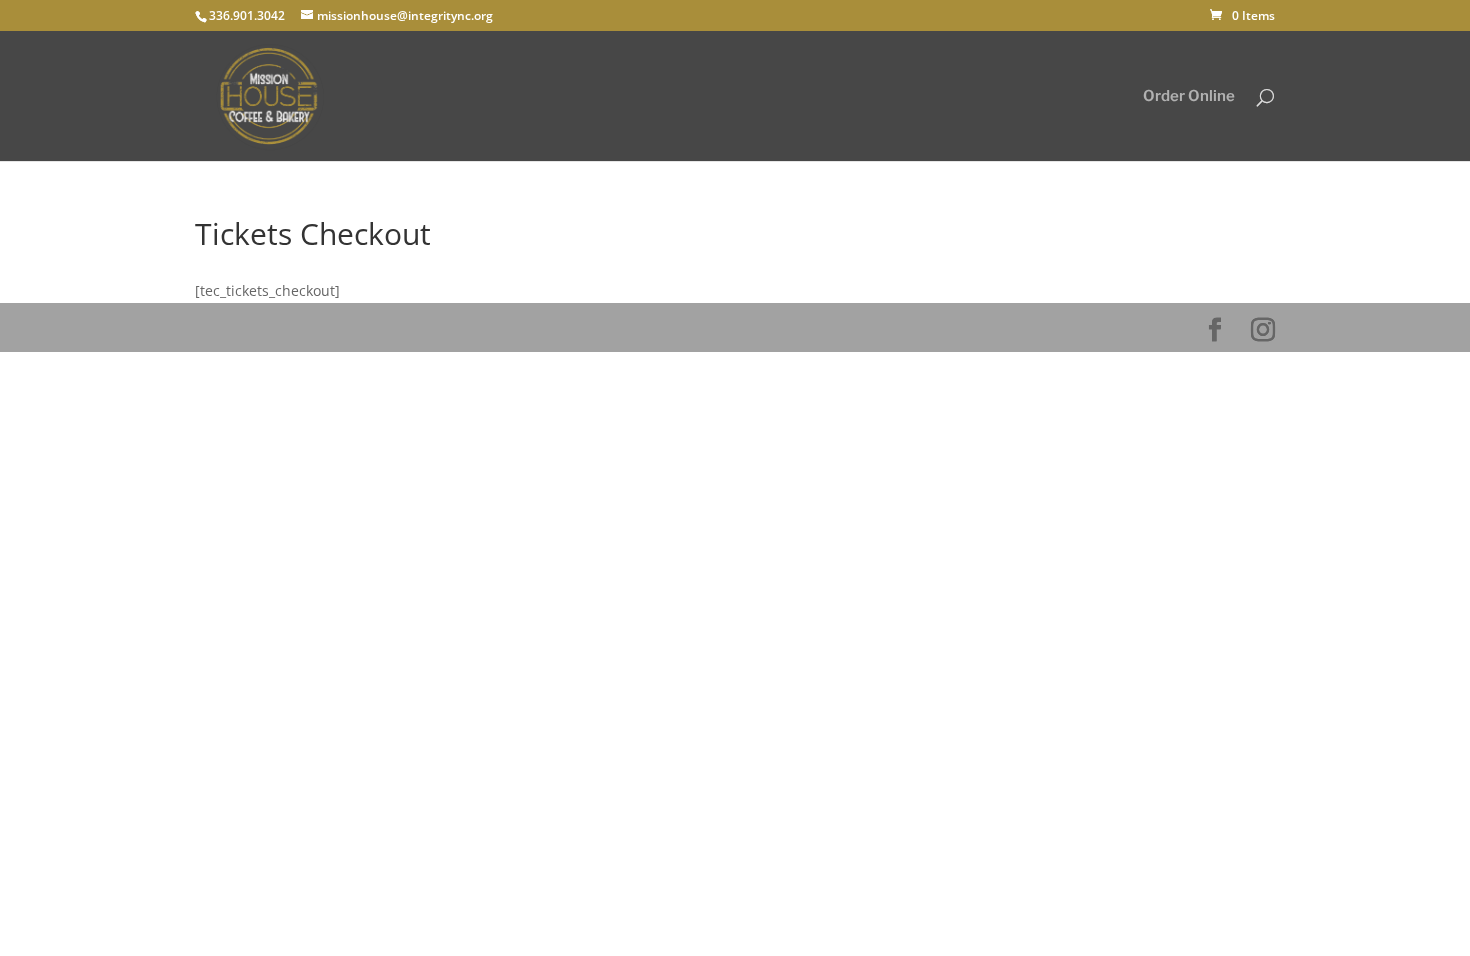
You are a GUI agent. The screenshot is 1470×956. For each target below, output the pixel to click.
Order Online (1189, 97)
